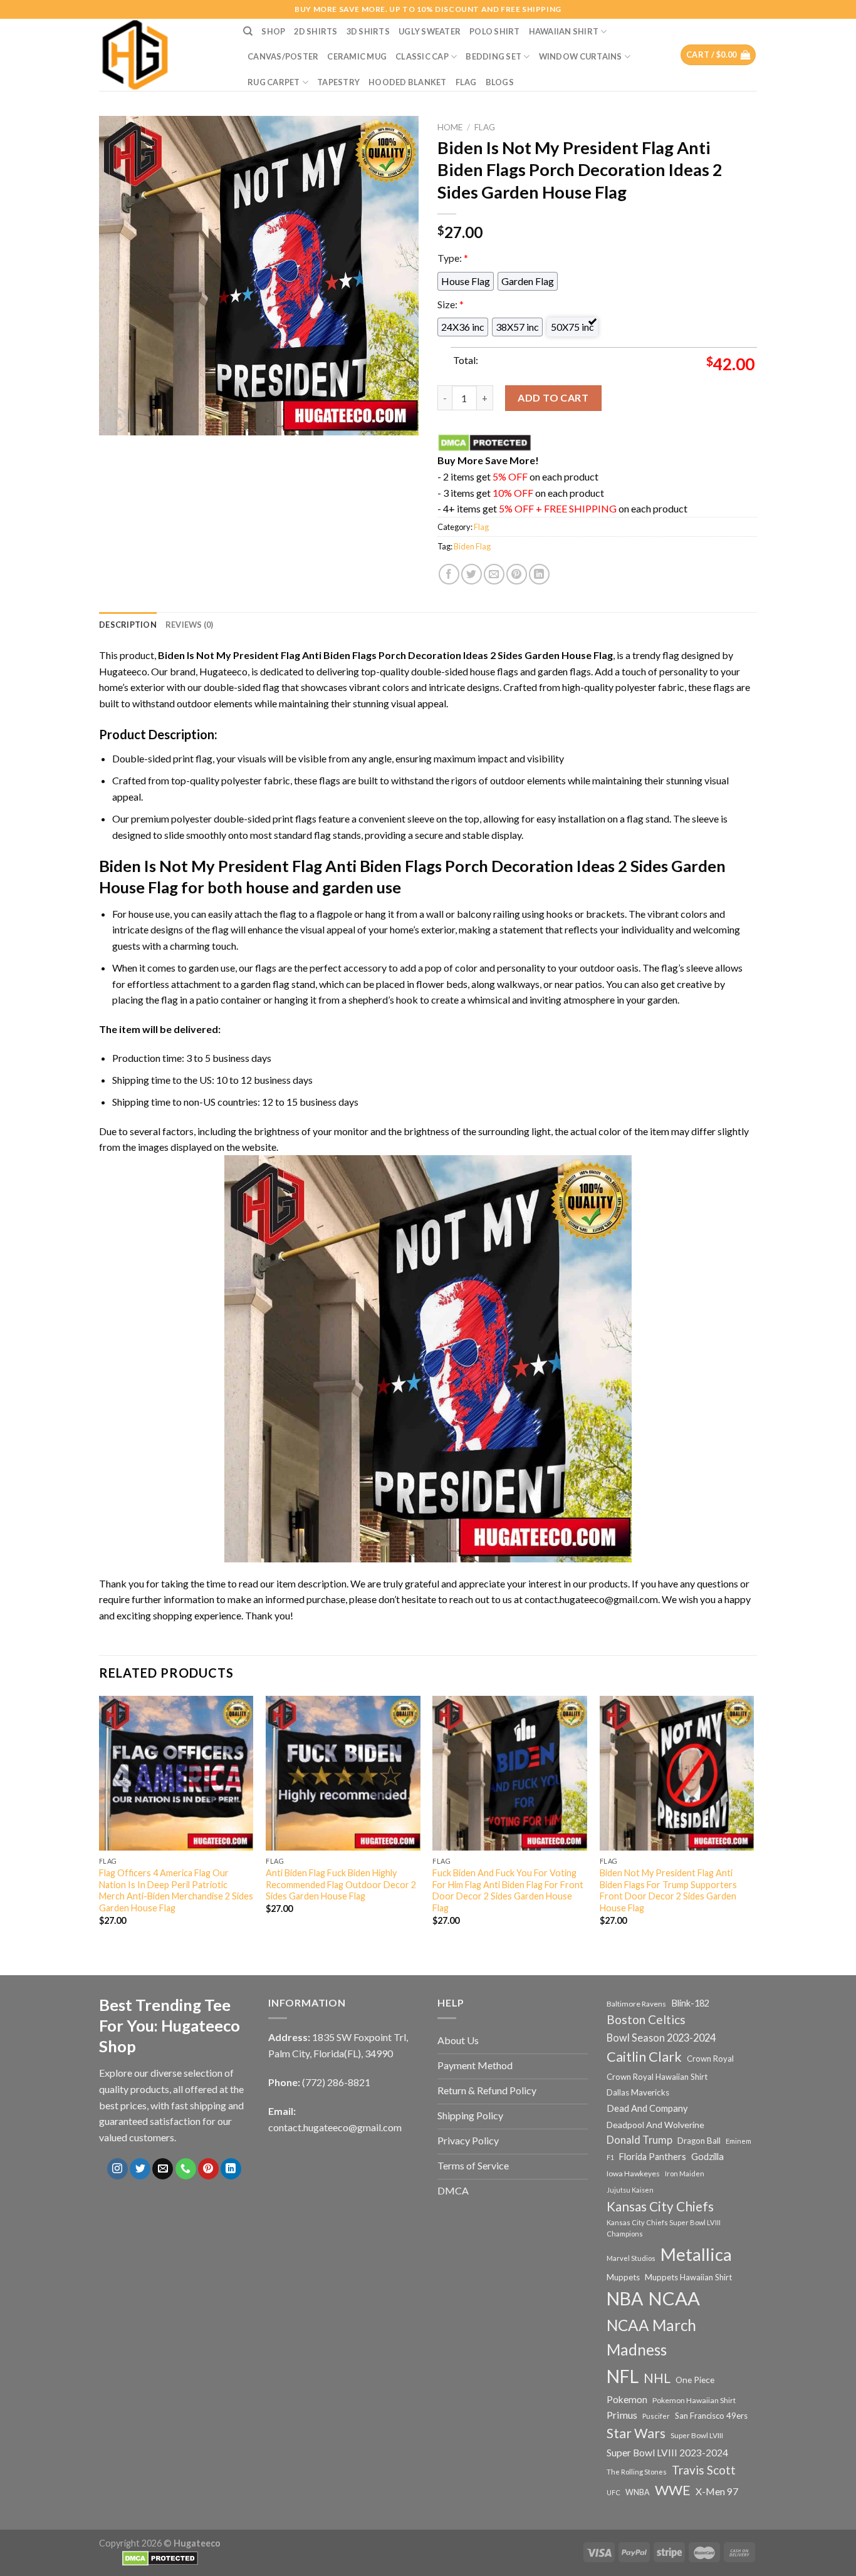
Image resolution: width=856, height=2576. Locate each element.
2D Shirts (316, 31)
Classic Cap (422, 56)
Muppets (623, 2277)
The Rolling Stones (637, 2472)
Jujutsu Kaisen (630, 2190)
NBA (625, 2298)
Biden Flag (472, 546)
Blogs (500, 82)
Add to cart (553, 397)
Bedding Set (493, 56)
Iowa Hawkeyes (633, 2173)
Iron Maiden (685, 2173)
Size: (451, 304)
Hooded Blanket (408, 82)
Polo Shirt (495, 31)
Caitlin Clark (644, 2057)
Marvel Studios (631, 2258)
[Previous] (100, 1822)
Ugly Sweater (430, 31)
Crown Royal (710, 2059)
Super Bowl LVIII (697, 2435)
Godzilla (707, 2157)
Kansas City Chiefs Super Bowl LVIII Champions (664, 2228)
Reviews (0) (190, 625)
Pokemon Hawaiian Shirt (694, 2400)
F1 (610, 2157)
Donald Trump (639, 2140)
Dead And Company (647, 2108)
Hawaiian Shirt (564, 31)
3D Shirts (368, 31)
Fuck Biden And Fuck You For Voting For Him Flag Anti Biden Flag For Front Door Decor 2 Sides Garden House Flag (508, 1890)
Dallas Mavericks (638, 2092)
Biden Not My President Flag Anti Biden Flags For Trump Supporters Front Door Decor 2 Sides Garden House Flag (668, 1890)
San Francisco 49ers (711, 2416)
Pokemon (627, 2399)
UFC (613, 2492)
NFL (623, 2376)
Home (450, 127)
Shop (273, 31)
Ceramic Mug (357, 56)
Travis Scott (704, 2470)
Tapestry (338, 82)
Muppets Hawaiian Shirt (688, 2277)
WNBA (638, 2492)
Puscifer (656, 2416)
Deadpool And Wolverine (655, 2125)
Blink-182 (690, 2003)
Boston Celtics (646, 2019)
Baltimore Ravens (636, 2004)
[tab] (128, 625)
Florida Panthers (653, 2157)
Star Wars (636, 2433)
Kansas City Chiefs (660, 2206)
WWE (673, 2490)
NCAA (674, 2298)
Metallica (696, 2254)
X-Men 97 (717, 2491)
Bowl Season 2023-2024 (661, 2038)
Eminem (739, 2141)
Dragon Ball (699, 2141)
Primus (622, 2415)
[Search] (248, 31)
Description (128, 625)
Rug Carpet (274, 82)
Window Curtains (581, 56)
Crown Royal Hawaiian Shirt (657, 2077)
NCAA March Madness (651, 2337)
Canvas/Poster (283, 56)
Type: (453, 258)
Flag (466, 82)
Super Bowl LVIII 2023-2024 (667, 2453)
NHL (657, 2378)
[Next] (753, 1822)
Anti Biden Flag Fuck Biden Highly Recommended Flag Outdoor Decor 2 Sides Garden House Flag (341, 1884)
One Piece (695, 2380)
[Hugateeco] (162, 55)
